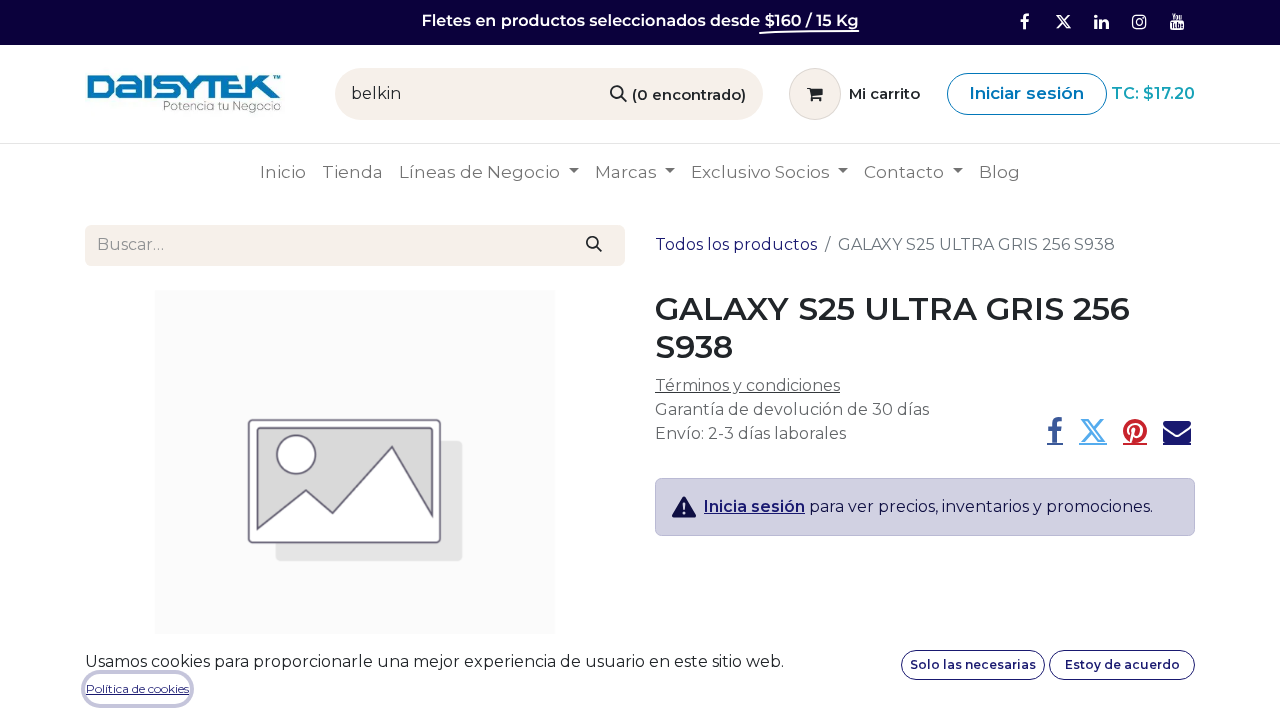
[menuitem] (283, 173)
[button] (125, 490)
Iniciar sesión (1026, 93)
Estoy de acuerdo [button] (1122, 664)
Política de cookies (137, 688)
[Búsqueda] (594, 245)
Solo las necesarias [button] (973, 664)
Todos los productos (736, 244)
